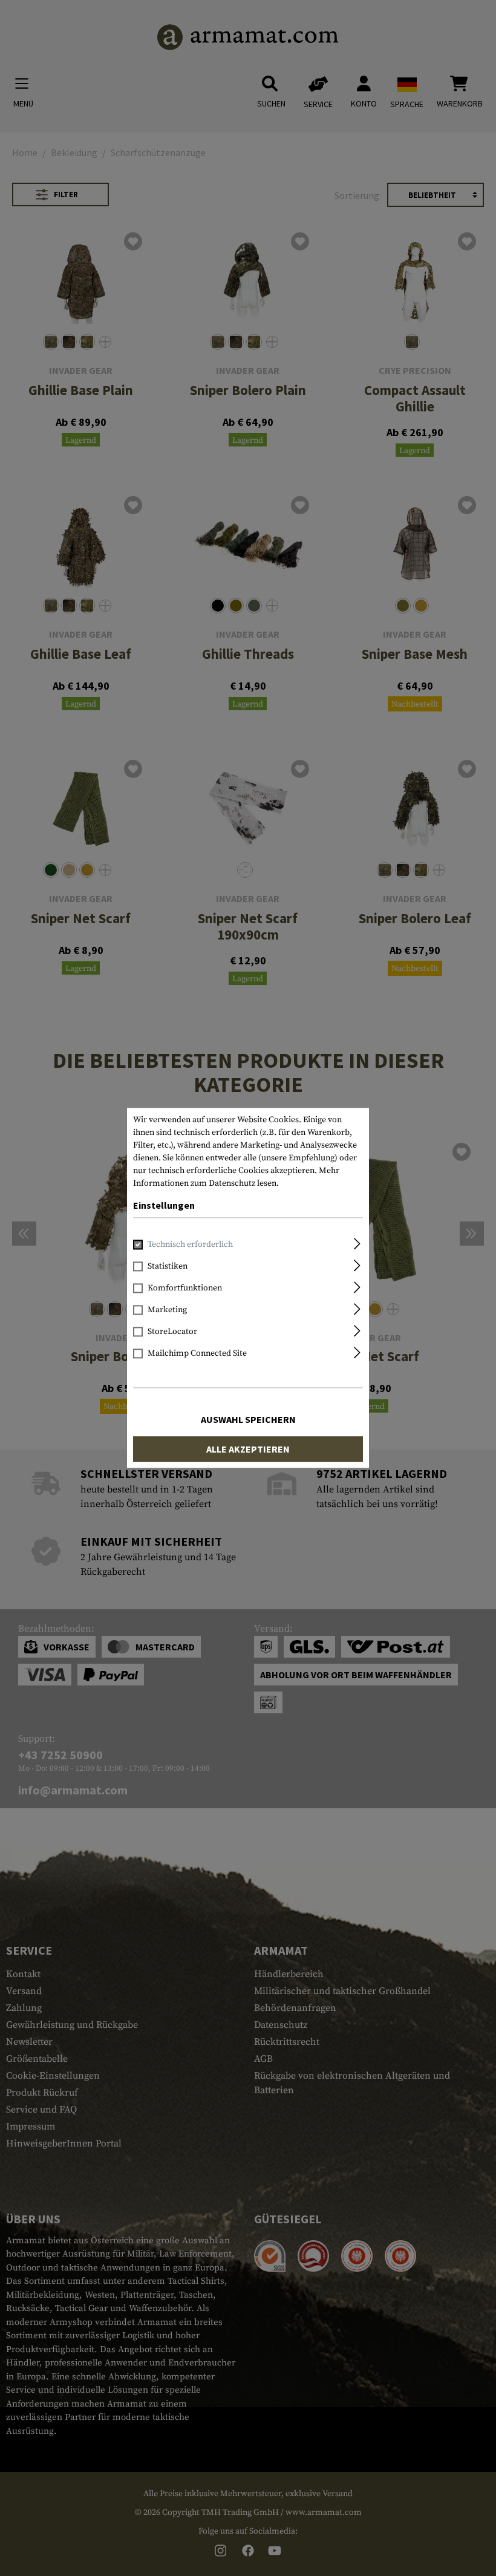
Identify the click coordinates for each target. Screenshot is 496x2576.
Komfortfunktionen (185, 1289)
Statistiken (168, 1267)
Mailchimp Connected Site (197, 1354)
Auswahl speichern (248, 1420)
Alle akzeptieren (248, 1450)
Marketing (167, 1310)
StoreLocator (172, 1332)
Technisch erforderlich (190, 1245)
